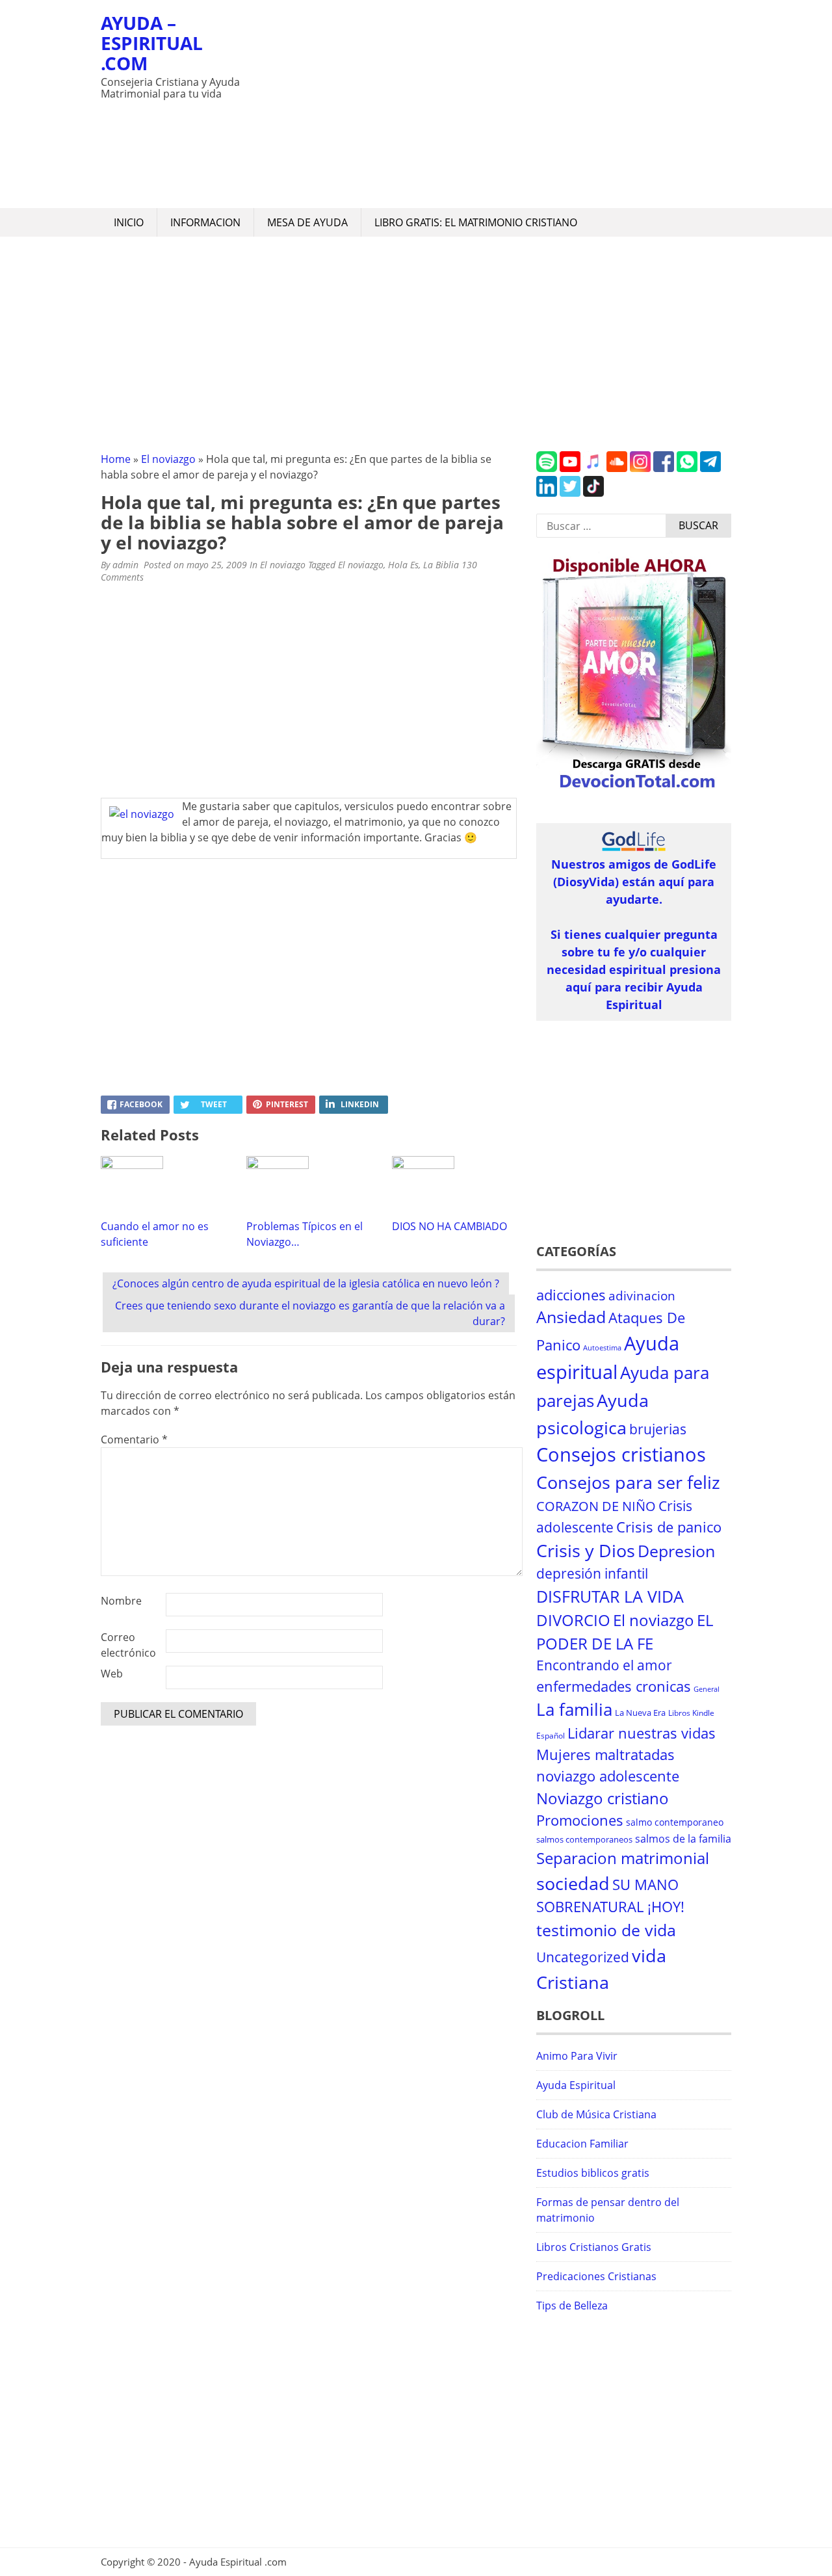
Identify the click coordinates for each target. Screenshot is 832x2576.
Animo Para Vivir (577, 2056)
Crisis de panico (669, 1527)
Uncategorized (583, 1957)
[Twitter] (570, 493)
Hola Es (403, 565)
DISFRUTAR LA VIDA (610, 1596)
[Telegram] (710, 468)
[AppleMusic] (593, 468)
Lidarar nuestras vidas (642, 1733)
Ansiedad (571, 1317)
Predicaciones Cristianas (596, 2276)
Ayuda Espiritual (576, 2085)
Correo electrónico (128, 1645)
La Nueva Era (640, 1713)
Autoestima (602, 1348)
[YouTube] (570, 468)
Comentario (134, 1439)
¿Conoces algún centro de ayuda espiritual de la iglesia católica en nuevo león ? (306, 1283)
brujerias (658, 1429)
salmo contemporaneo (675, 1822)
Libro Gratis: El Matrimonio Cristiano (476, 222)
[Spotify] (547, 468)
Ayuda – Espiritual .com (152, 43)
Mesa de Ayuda (307, 222)
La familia (574, 1710)
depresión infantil (592, 1573)
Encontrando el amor (604, 1665)
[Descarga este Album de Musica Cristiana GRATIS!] (634, 789)
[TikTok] (593, 493)
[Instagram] (640, 468)
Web (112, 1674)
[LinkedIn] (547, 493)
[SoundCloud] (617, 468)
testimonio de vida (606, 1930)
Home (116, 459)
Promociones (580, 1820)
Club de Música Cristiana (596, 2114)
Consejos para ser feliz (628, 1482)
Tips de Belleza (572, 2306)
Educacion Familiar (582, 2144)
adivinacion (642, 1296)
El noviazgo (168, 459)
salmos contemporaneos (584, 1839)
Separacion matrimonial (623, 1858)
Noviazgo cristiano (603, 1798)
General (707, 1689)
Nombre (121, 1601)
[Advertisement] (491, 104)
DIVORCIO (573, 1620)
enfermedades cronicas (614, 1686)
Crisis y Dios (586, 1551)
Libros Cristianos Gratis (594, 2247)
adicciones (571, 1295)
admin (125, 565)
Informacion (205, 222)
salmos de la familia (683, 1839)
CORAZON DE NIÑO (596, 1506)
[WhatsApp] (687, 468)
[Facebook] (664, 468)
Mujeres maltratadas (605, 1755)
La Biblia (441, 565)
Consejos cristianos (621, 1454)
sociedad (573, 1883)
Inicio (129, 222)
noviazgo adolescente (608, 1776)
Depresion (676, 1551)
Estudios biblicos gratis (593, 2173)
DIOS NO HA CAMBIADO (449, 1226)
